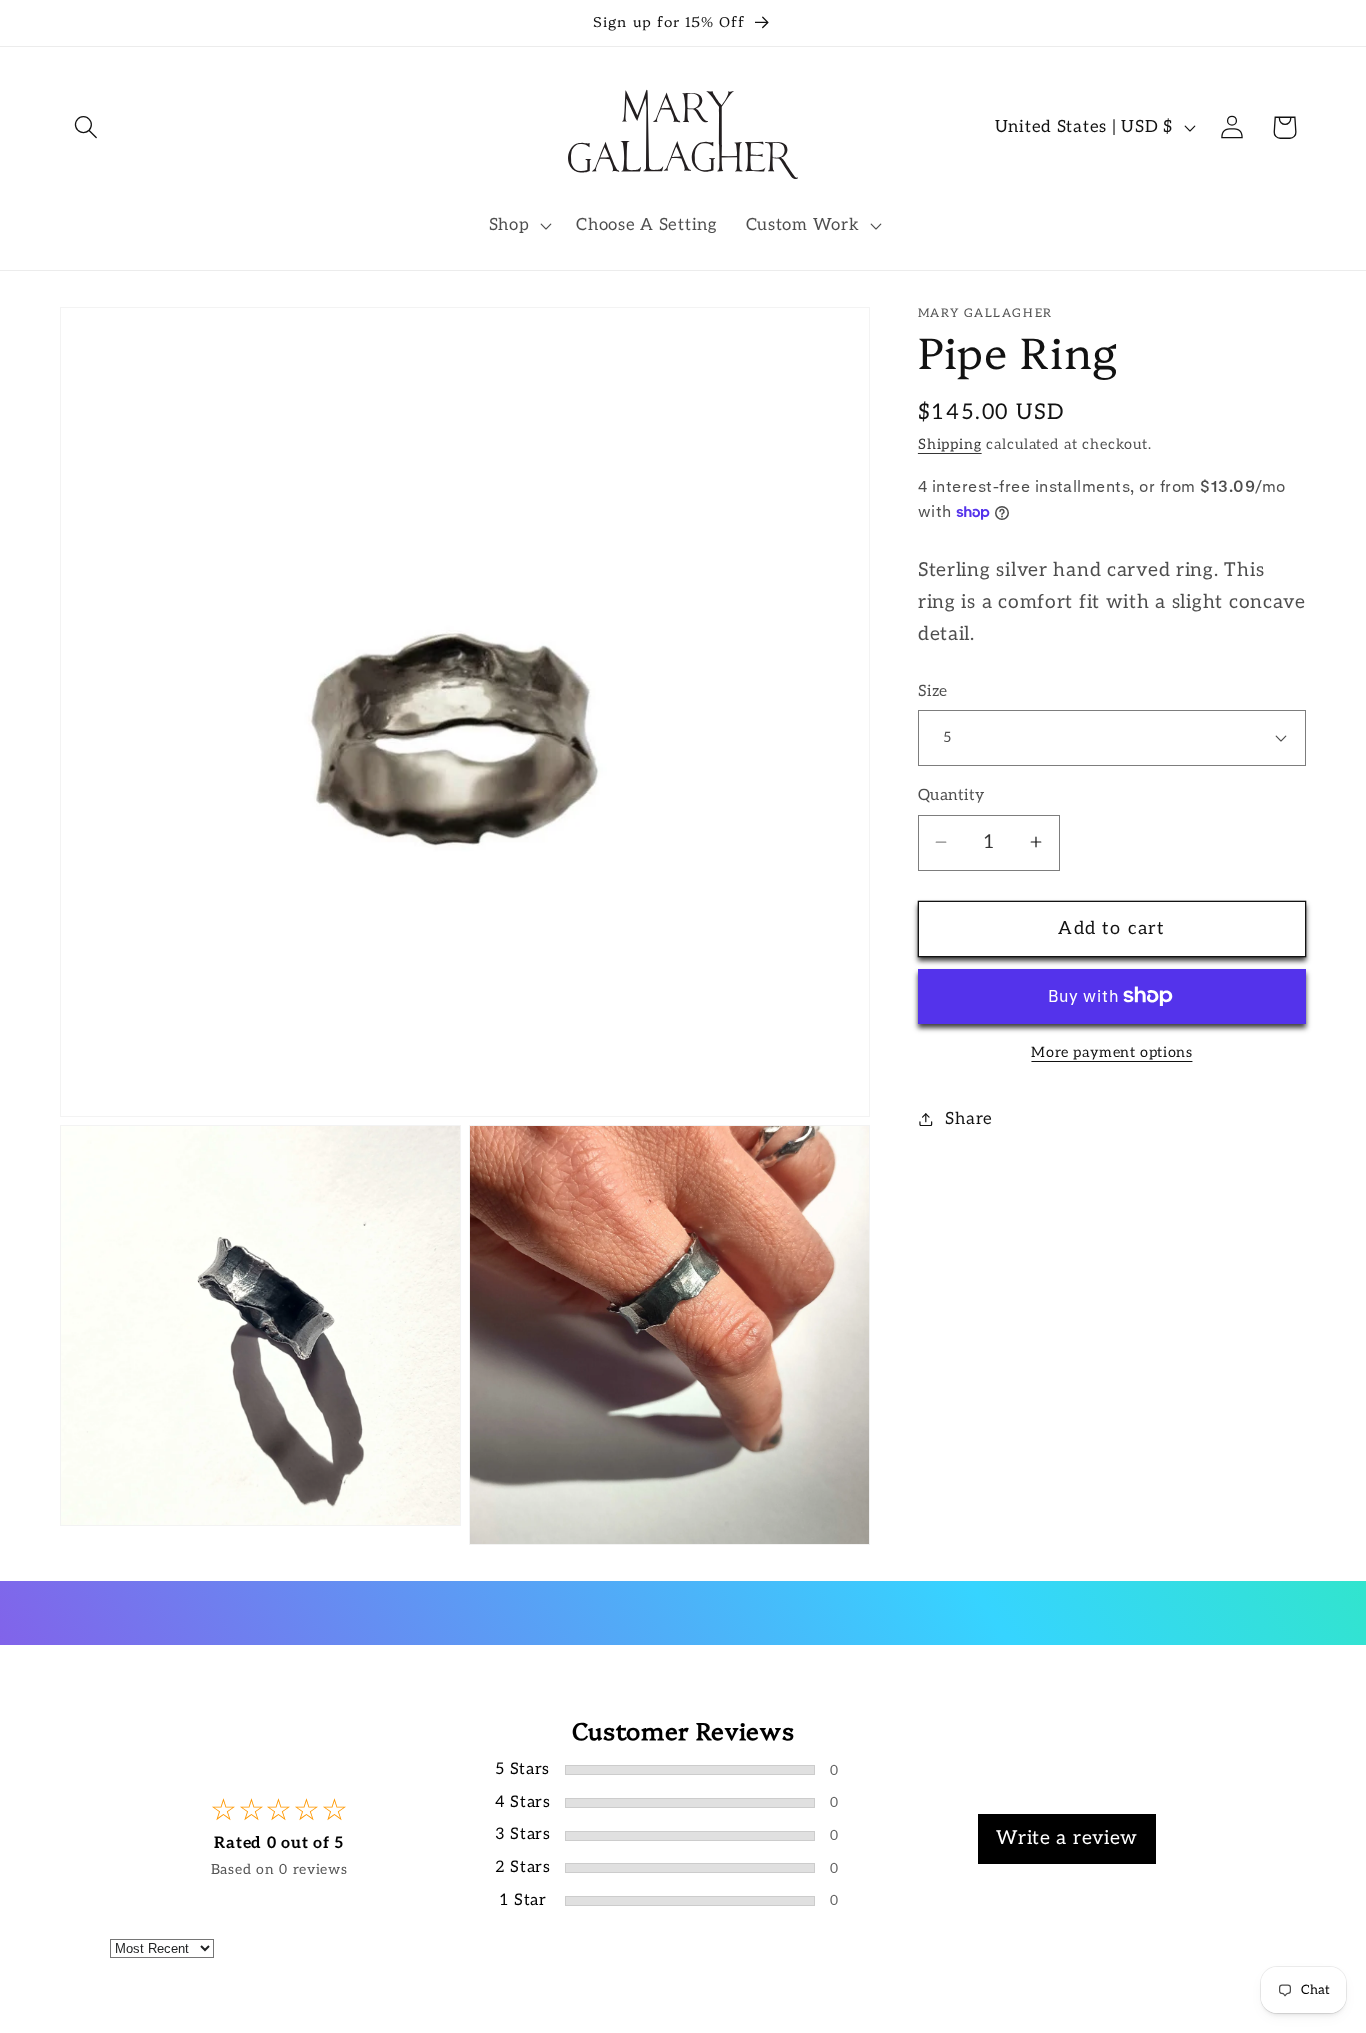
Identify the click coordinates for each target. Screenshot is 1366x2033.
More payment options (1111, 1051)
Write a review (1067, 1838)
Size (933, 690)
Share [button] (969, 1118)
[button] (86, 127)
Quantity (951, 795)
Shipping (950, 444)
